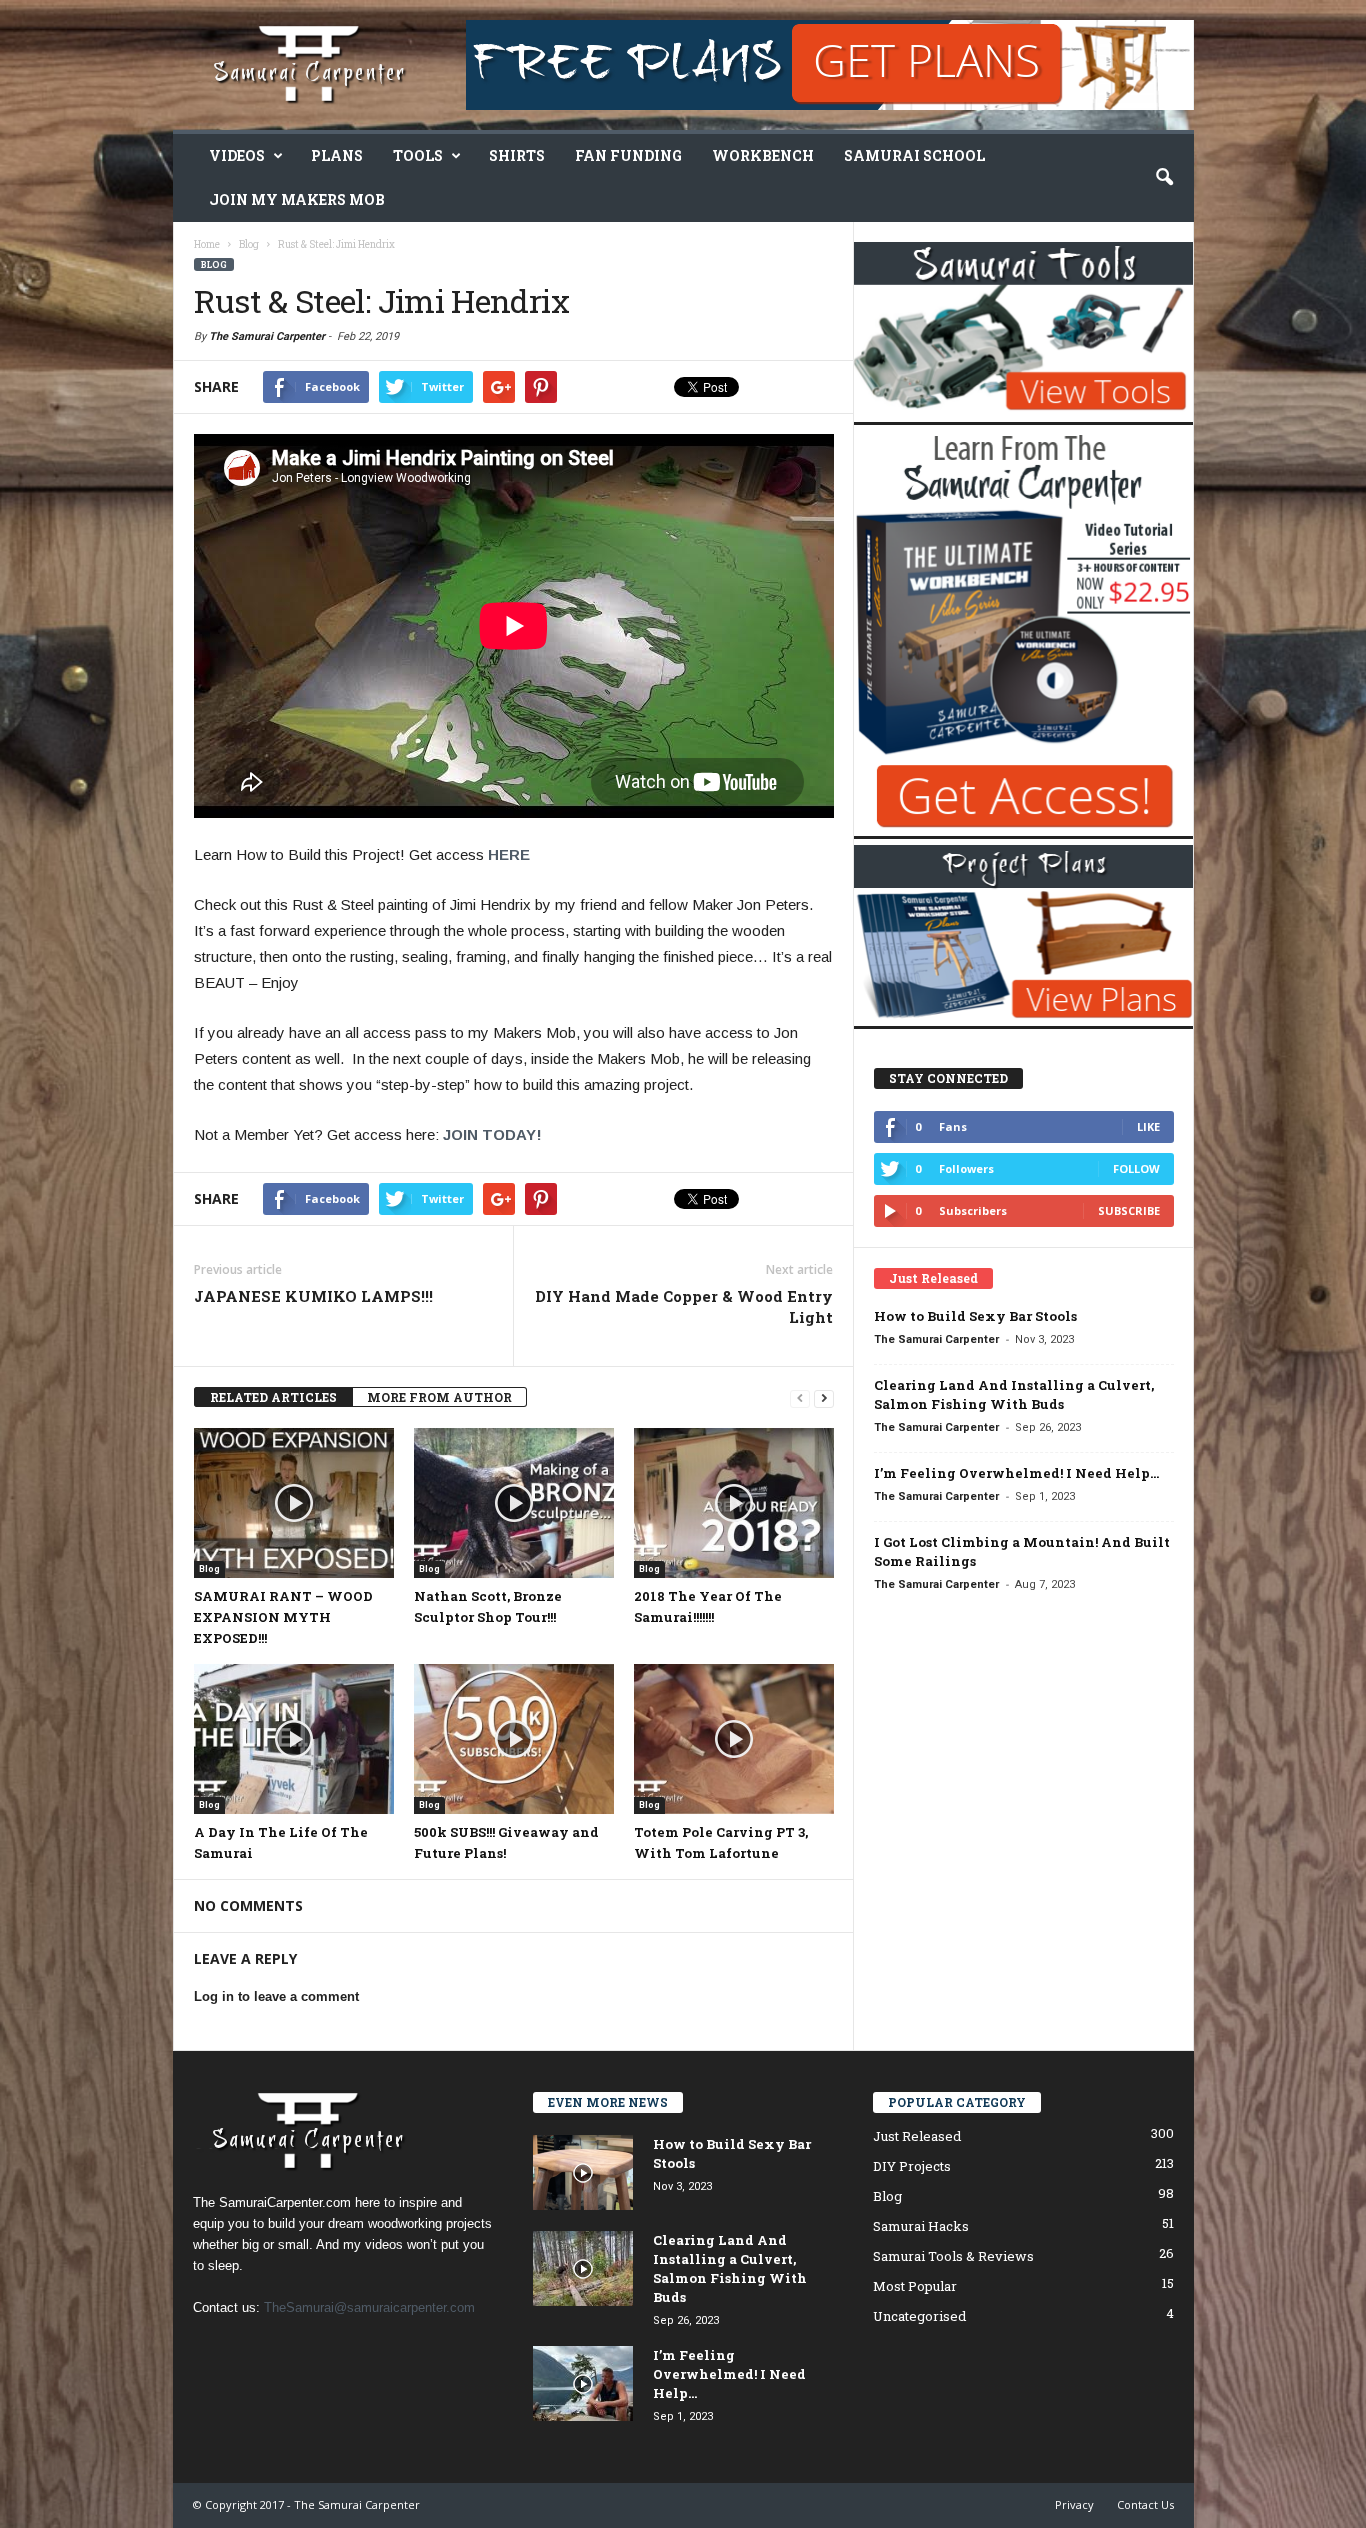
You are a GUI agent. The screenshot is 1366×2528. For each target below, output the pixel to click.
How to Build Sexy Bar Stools (975, 1316)
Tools (418, 155)
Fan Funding (628, 155)
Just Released (917, 2136)
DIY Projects (912, 2166)
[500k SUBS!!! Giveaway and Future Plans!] (514, 1739)
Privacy (1074, 2504)
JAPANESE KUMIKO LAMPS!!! (313, 1296)
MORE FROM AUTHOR (439, 1397)
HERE (509, 854)
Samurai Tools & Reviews (953, 2256)
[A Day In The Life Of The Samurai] (294, 1739)
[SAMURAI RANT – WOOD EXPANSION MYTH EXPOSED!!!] (294, 1503)
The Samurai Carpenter (267, 336)
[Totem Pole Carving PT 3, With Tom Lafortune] (734, 1739)
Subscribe (1129, 1210)
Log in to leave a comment (276, 1996)
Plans (337, 155)
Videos (237, 155)
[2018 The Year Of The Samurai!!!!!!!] (734, 1503)
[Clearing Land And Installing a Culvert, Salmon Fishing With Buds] (583, 2268)
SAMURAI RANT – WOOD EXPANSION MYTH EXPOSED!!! (283, 1617)
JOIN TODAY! (492, 1134)
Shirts (517, 155)
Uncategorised (919, 2316)
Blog (214, 264)
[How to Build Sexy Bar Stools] (583, 2172)
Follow (1136, 1168)
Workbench (763, 155)
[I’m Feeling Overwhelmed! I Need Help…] (583, 2383)
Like (1148, 1126)
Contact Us (1145, 2504)
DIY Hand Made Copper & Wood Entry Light (684, 1306)
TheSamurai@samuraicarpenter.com (369, 2307)
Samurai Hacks (921, 2226)
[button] (1164, 178)
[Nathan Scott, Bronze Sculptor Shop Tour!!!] (514, 1503)
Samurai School (914, 155)
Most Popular (915, 2286)
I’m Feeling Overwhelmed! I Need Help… (1016, 1473)
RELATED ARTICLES (273, 1397)
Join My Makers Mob (297, 199)
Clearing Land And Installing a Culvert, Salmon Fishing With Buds (1014, 1394)
